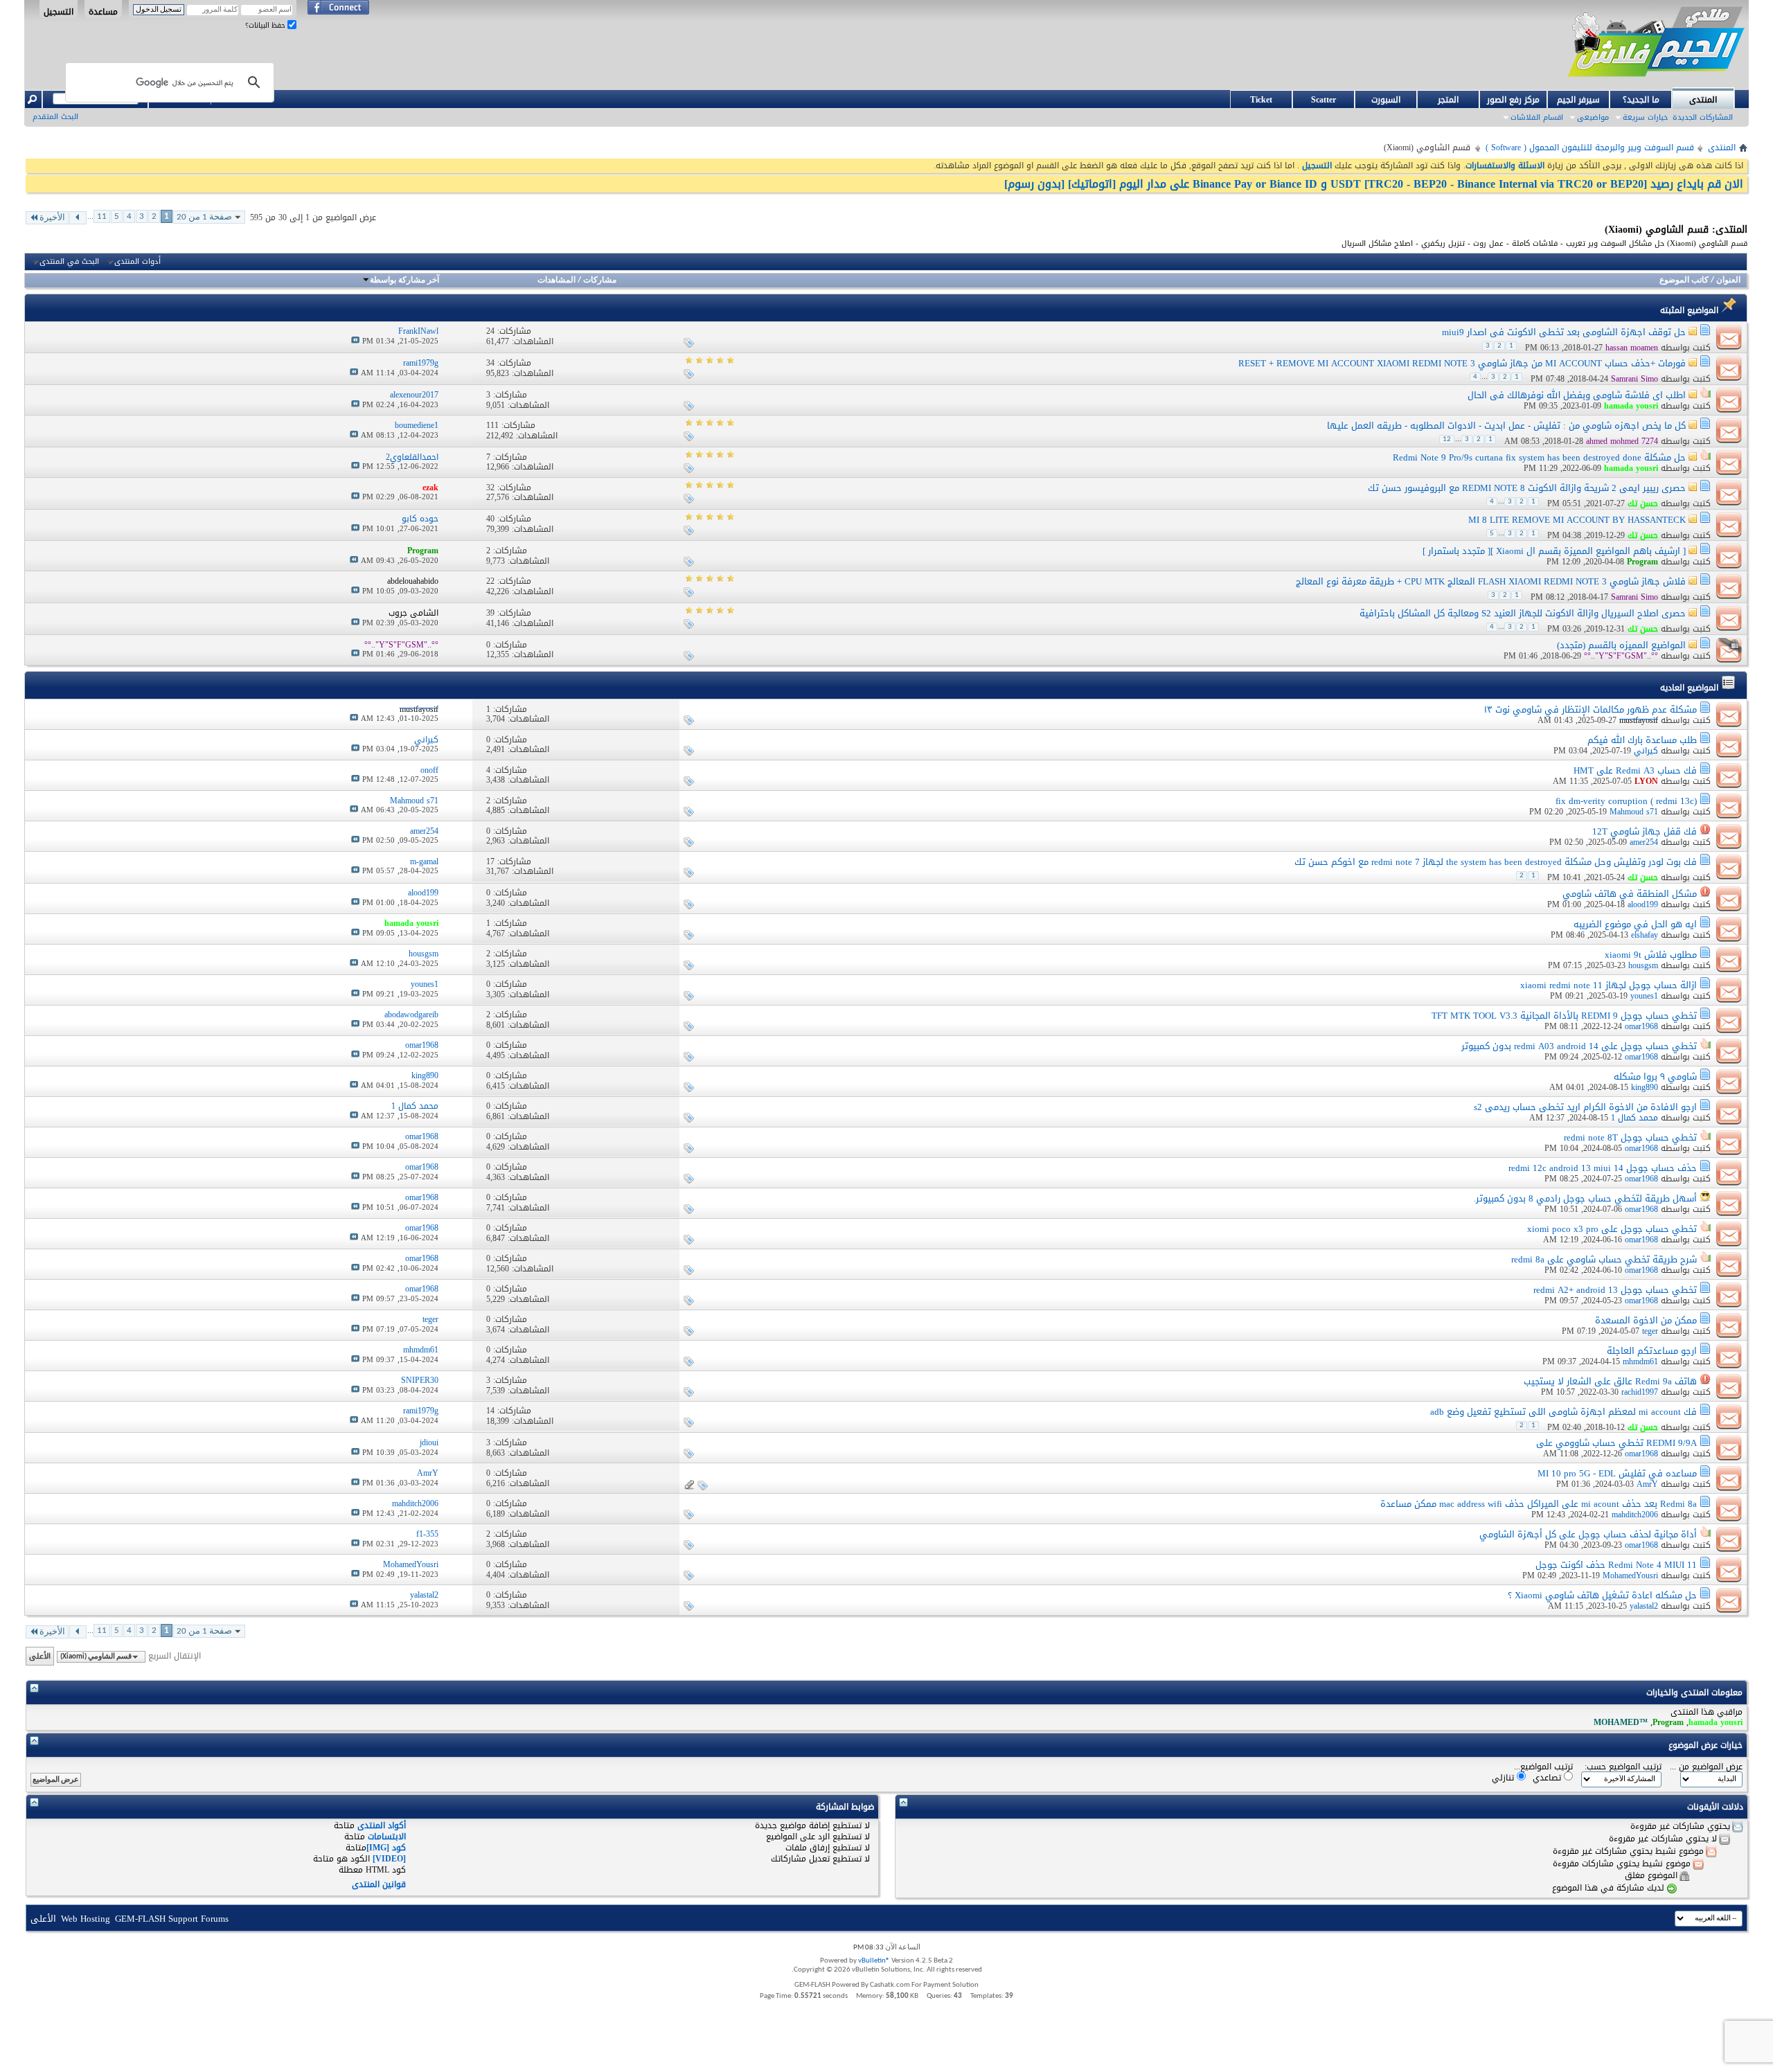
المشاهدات (556, 280)
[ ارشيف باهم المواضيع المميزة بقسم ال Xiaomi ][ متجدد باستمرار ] (1554, 551)
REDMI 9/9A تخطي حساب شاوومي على (1616, 1443)
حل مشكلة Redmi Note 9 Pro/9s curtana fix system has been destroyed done (1539, 457)
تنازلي (1504, 1777)
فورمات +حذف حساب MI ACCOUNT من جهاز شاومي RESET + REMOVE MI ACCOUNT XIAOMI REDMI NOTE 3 (1462, 363)
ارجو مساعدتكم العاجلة (1652, 1351)
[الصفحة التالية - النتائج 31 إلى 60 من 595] (78, 218)
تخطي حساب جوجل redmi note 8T (1630, 1137)
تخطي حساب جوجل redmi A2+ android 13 (1615, 1290)
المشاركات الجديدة (1703, 117)
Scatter (1324, 100)
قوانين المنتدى (379, 1884)
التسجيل (59, 11)
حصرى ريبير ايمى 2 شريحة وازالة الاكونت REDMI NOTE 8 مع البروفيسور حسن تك (1527, 488)
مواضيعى (1593, 117)
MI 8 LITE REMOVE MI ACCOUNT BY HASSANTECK (1577, 520)
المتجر (1448, 100)
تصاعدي (1548, 1777)
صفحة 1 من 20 (204, 217)
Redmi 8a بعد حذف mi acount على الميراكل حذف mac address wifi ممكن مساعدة (1539, 1504)
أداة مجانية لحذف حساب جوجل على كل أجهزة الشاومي (1588, 1534)
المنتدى (1703, 100)
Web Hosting (86, 1919)
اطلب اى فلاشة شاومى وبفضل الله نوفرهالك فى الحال (1577, 395)
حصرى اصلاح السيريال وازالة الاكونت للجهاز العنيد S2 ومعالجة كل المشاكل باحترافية (1523, 613)
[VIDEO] (389, 1859)
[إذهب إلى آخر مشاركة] (355, 341)
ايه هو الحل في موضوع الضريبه (1635, 924)
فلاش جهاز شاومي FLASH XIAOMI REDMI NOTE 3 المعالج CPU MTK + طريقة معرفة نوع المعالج (1491, 581)
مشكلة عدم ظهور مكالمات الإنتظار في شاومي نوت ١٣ (1591, 709)
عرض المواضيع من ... (1706, 1767)
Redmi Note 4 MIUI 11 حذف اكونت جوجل (1616, 1565)
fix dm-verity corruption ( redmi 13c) (1626, 801)
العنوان (1728, 280)
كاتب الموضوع (1684, 280)
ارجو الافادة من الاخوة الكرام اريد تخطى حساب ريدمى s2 (1585, 1107)
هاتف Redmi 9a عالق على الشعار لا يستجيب (1610, 1381)
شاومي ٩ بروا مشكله (1655, 1077)
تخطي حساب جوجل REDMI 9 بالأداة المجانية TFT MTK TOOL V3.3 (1564, 1016)
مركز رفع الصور (1513, 100)
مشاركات (600, 280)
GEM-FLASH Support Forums (172, 1919)
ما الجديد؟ (1641, 100)
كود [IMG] (386, 1848)
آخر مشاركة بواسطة (404, 280)
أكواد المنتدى (382, 1825)
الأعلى (40, 1656)
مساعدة (103, 11)
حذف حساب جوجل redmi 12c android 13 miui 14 (1603, 1168)
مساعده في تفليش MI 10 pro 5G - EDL (1617, 1473)
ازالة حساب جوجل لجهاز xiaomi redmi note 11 (1609, 985)
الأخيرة (52, 218)
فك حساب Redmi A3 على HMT (1635, 770)
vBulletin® (874, 1961)
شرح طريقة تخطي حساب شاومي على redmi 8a (1604, 1259)
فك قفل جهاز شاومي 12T (1645, 831)
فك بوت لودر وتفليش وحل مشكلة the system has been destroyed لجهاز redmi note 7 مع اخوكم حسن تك (1496, 862)
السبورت (1386, 100)
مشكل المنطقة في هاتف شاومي (1630, 894)
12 (1447, 439)
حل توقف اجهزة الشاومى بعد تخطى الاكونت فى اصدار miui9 (1564, 332)
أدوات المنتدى (137, 262)
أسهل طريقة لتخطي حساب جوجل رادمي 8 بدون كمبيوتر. (1585, 1198)
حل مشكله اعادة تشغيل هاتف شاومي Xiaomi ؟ (1602, 1595)
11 (102, 216)
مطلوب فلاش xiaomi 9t (1651, 955)
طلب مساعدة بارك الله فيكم (1642, 740)
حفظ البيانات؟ (266, 25)
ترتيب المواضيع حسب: (1623, 1767)
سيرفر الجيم (1578, 100)
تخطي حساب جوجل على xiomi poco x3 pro (1612, 1229)
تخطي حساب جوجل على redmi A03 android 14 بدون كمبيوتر (1579, 1046)
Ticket (1261, 100)
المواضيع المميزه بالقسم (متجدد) (1621, 645)
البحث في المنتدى (69, 262)
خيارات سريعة (1645, 117)
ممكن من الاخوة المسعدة (1646, 1320)
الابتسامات (387, 1837)
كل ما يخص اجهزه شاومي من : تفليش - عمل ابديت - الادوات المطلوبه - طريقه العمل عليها (1506, 426)
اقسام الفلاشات (1537, 117)
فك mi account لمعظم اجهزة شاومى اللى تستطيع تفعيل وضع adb (1563, 1412)
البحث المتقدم (55, 117)
